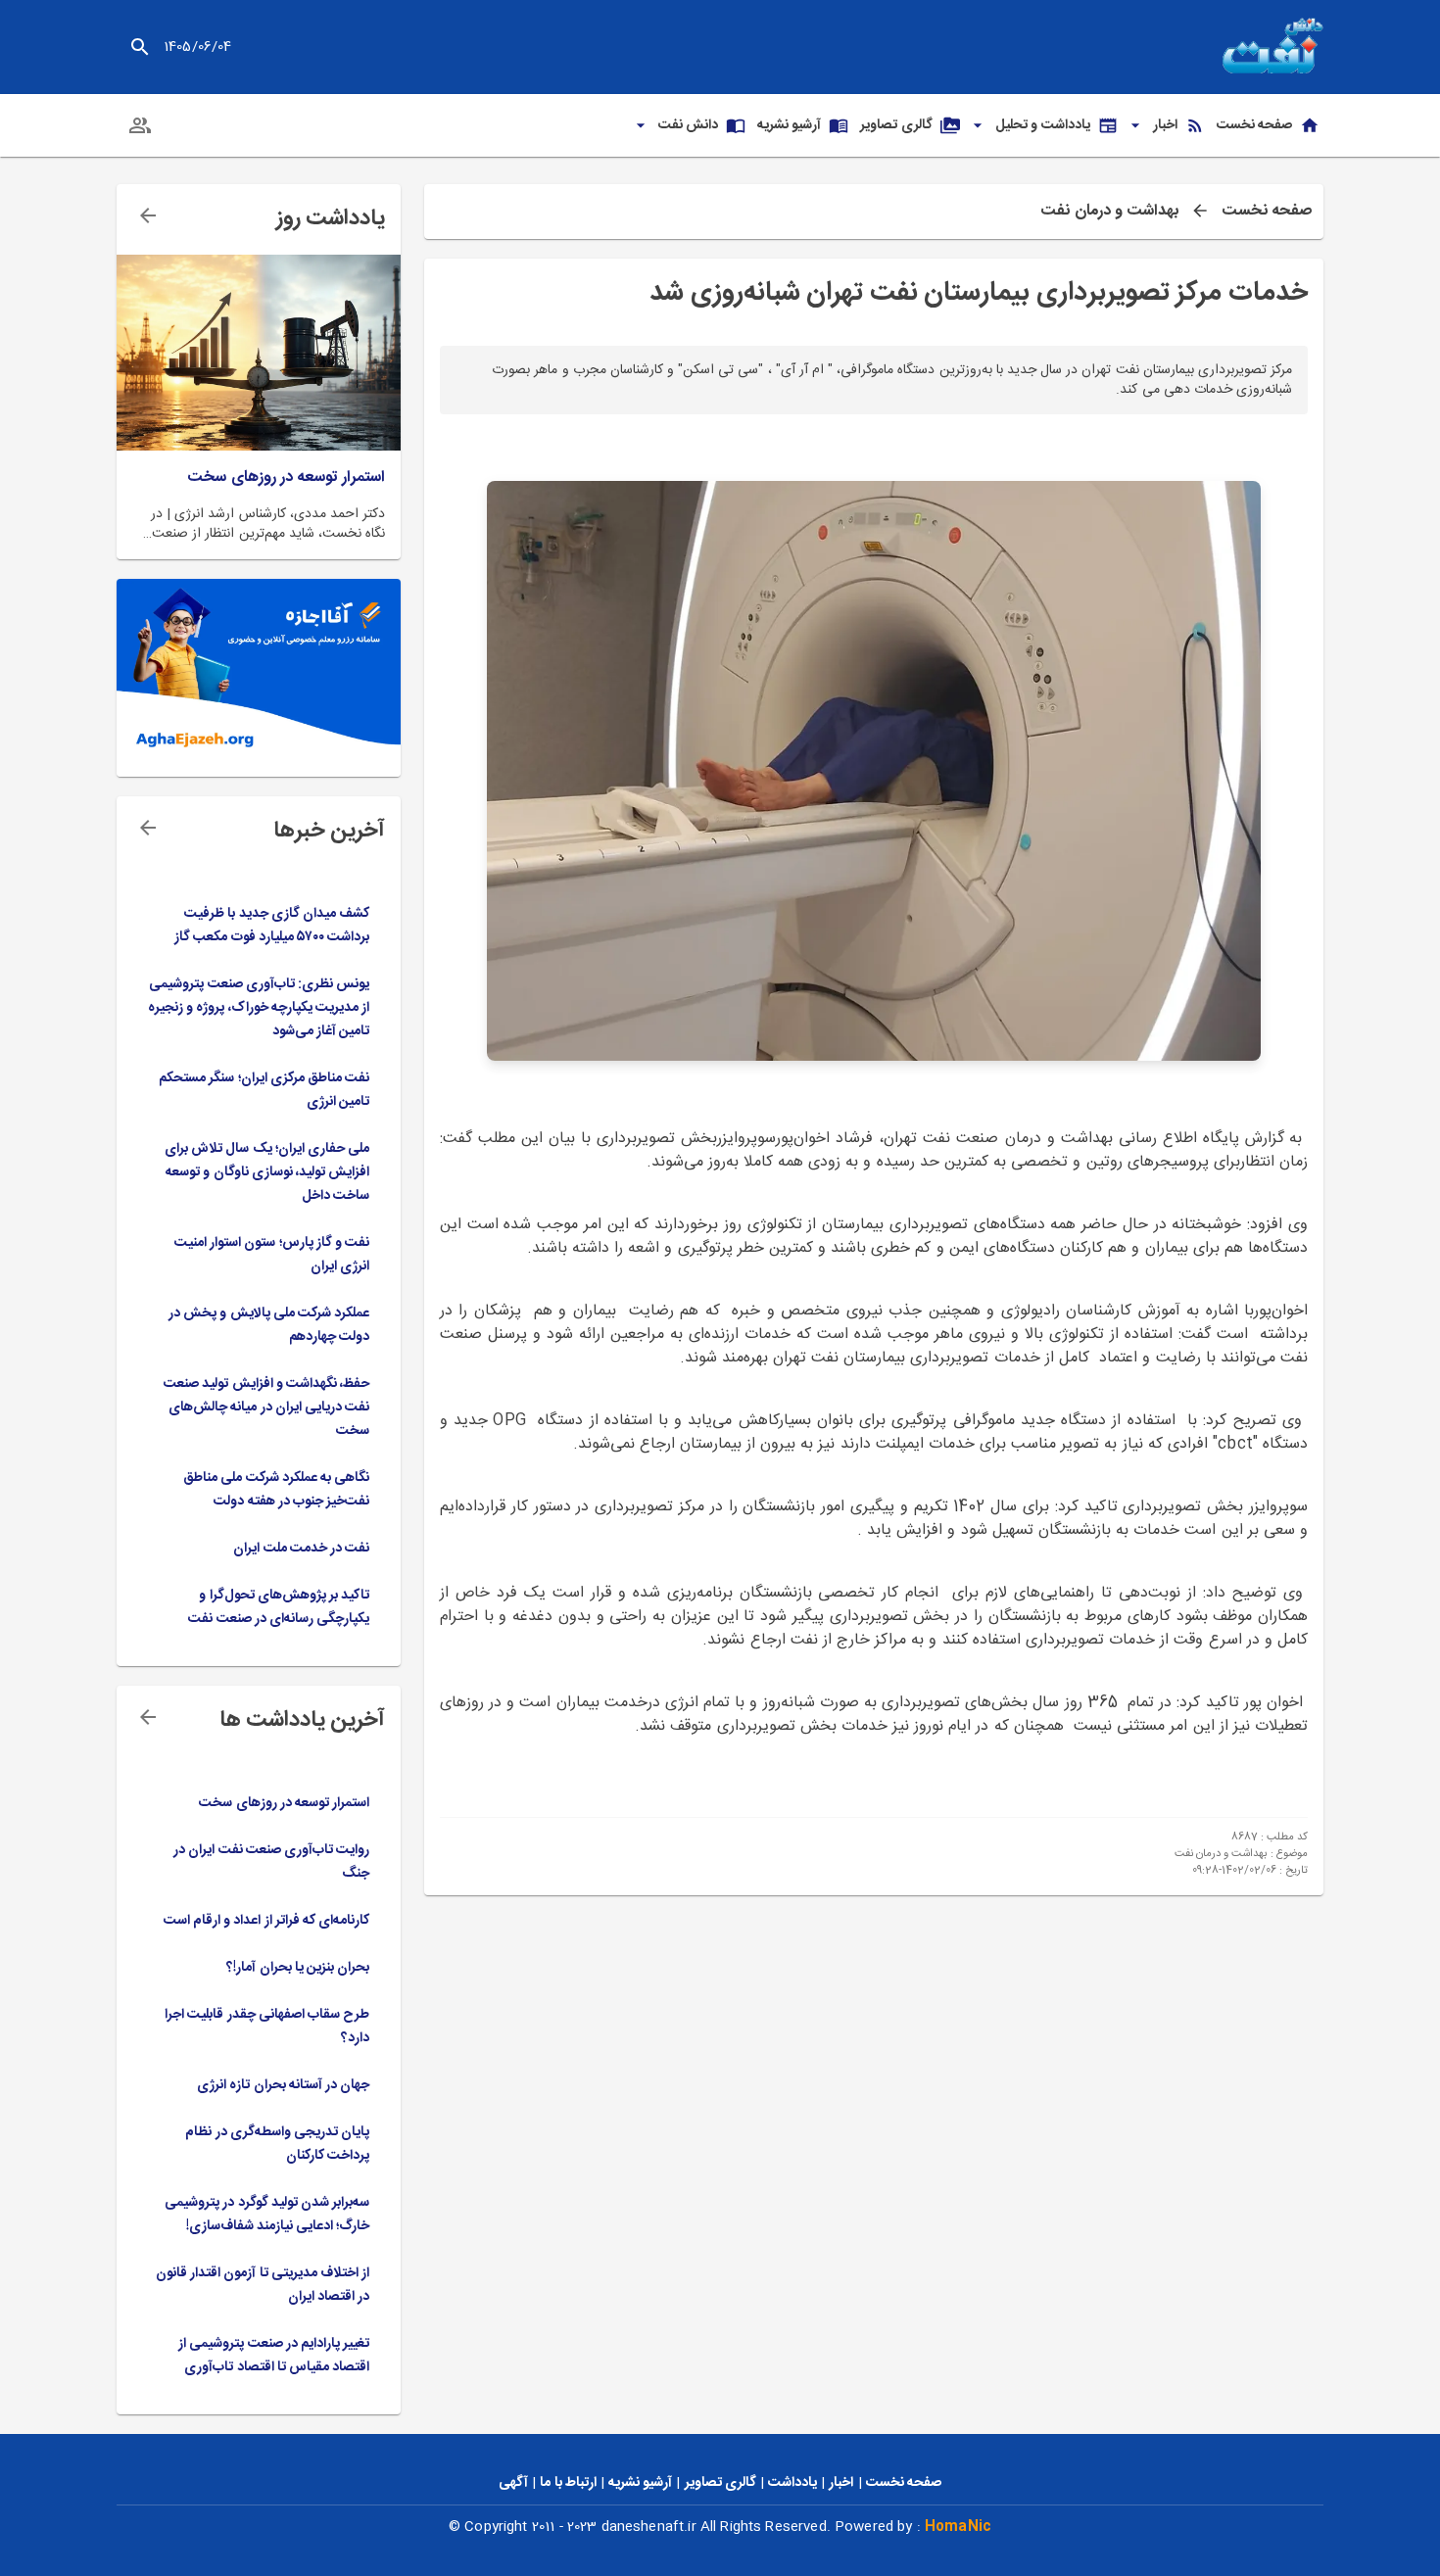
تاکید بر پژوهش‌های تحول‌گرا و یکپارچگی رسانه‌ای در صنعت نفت (279, 1607)
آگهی (513, 2483)
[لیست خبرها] (148, 828)
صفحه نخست (1267, 212)
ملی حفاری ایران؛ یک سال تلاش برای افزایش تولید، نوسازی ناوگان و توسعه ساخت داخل (267, 1172)
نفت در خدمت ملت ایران (301, 1549)
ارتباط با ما (568, 2483)
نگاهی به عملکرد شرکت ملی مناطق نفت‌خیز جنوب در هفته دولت (276, 1490)
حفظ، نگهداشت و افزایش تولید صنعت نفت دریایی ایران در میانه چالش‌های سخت (266, 1407)
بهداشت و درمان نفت (1109, 212)
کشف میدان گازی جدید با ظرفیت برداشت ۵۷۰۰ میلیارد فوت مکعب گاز (272, 926)
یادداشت (792, 2483)
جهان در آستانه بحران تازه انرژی (283, 2085)
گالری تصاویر (720, 2483)
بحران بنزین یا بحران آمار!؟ (298, 1968)
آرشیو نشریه (640, 2483)
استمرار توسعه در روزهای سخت (286, 478)
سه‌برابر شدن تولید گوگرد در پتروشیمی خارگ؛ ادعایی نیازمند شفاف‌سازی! (267, 2215)
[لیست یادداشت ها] (148, 215)
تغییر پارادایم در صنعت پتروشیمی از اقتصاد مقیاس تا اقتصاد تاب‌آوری (274, 2356)
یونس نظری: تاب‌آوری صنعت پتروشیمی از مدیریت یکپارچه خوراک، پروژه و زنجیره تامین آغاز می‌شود (259, 1008)
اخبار (841, 2483)
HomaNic (958, 2527)
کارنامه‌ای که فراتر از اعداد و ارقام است (266, 1921)
